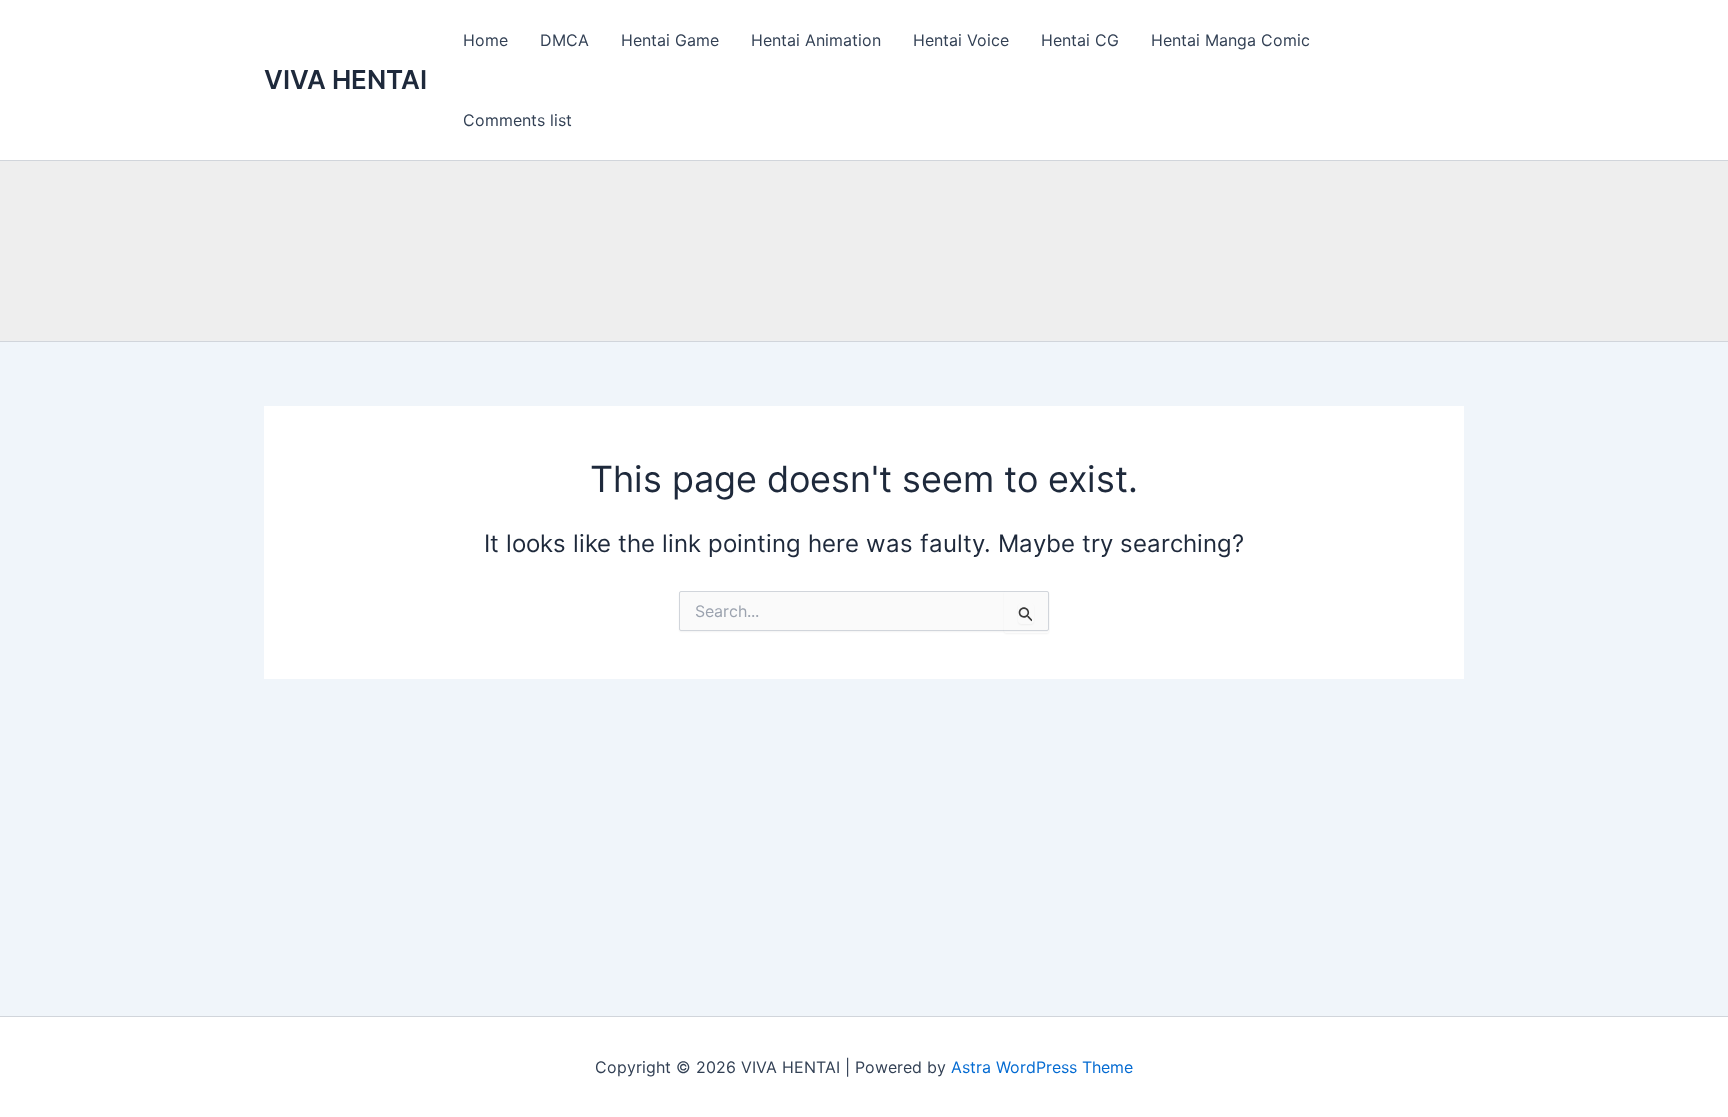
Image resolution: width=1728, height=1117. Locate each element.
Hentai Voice (961, 40)
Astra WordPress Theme (1042, 1067)
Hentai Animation (816, 40)
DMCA (564, 40)
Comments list (517, 120)
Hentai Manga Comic (1230, 40)
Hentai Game (670, 40)
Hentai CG (1080, 40)
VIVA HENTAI (345, 79)
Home (485, 40)
